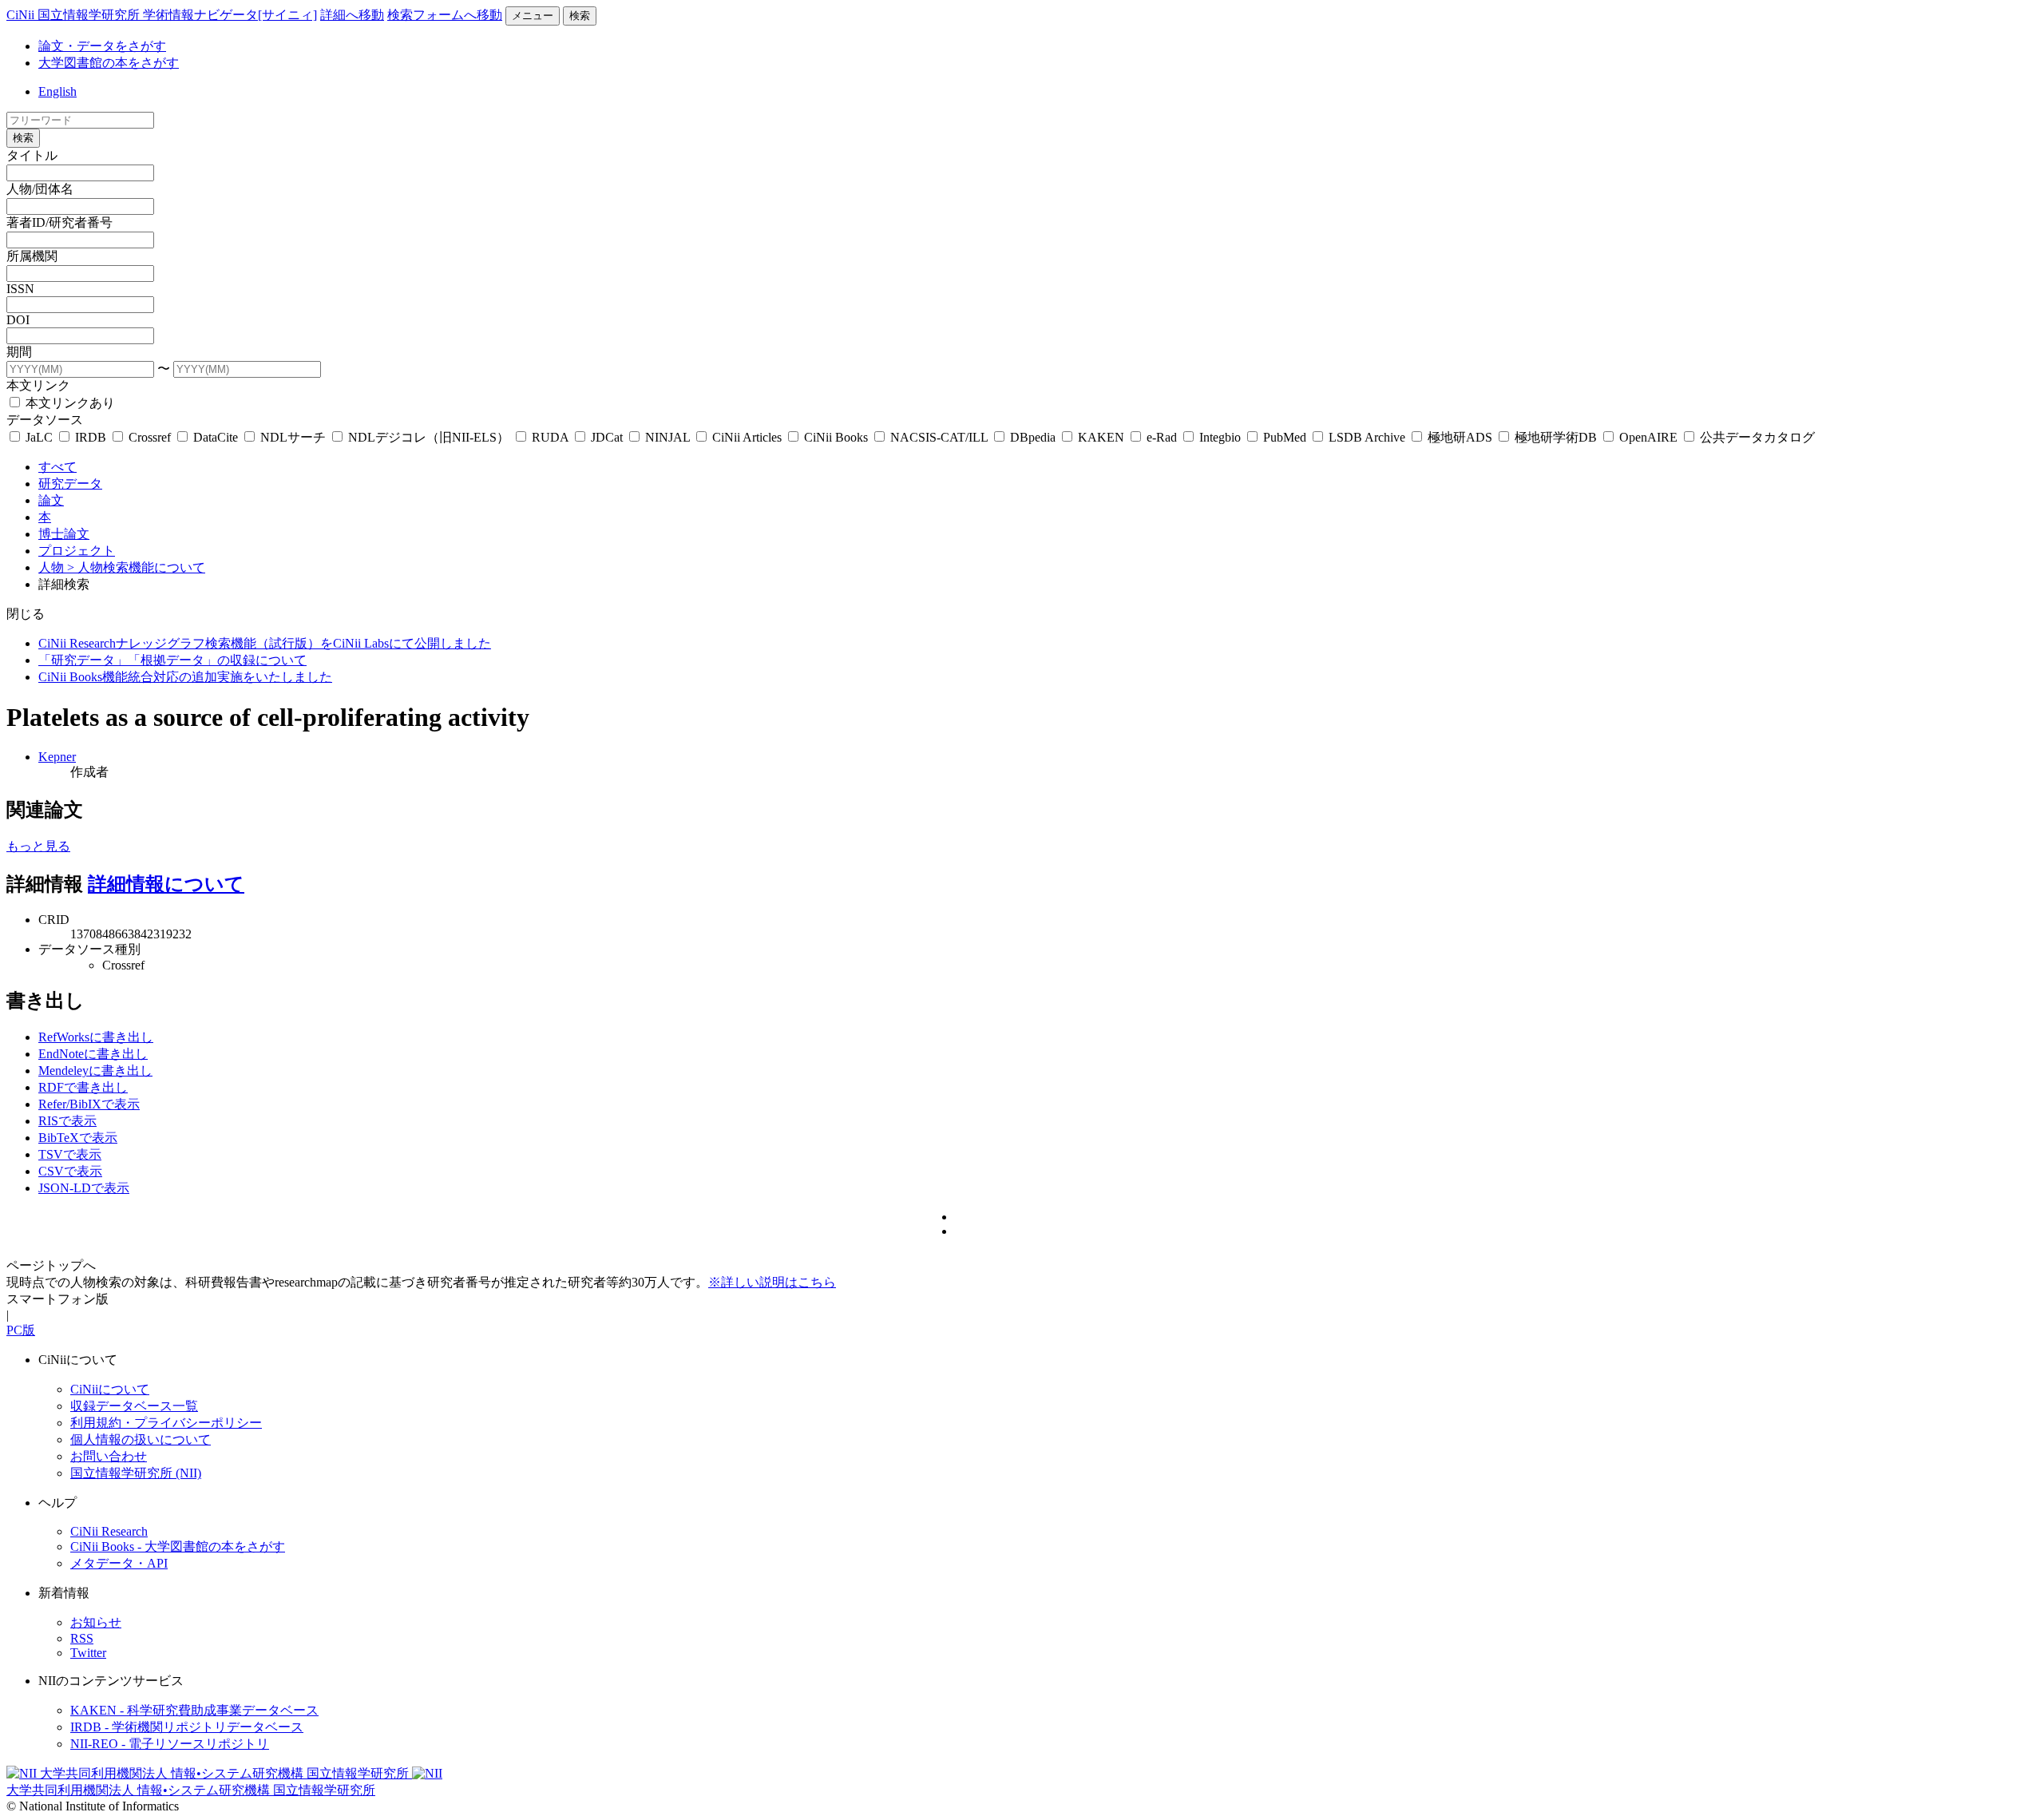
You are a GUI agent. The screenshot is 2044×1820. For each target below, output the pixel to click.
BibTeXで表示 (78, 1138)
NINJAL (667, 437)
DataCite (216, 437)
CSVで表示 (70, 1171)
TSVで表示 (70, 1154)
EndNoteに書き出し (93, 1054)
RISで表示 (67, 1121)
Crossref (150, 437)
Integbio (1220, 437)
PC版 (21, 1330)
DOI (18, 320)
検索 (580, 16)
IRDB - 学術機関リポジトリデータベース (187, 1727)
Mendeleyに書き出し (95, 1071)
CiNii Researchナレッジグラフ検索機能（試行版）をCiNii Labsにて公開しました (265, 643)
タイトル (32, 155)
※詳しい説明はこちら (772, 1282)
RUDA (550, 437)
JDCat (607, 437)
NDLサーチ (293, 437)
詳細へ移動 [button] (352, 15)
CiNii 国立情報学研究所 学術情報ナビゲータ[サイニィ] (162, 15)
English (57, 91)
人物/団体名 (40, 189)
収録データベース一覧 (134, 1406)
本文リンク (38, 385)
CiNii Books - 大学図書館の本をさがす (178, 1546)
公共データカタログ (1756, 437)
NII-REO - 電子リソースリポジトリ (170, 1744)
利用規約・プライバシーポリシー (166, 1423)
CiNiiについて (110, 1389)
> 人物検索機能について (136, 567)
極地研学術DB (1556, 437)
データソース (45, 420)
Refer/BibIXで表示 (89, 1104)
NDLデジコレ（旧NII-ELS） (429, 437)
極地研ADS (1460, 437)
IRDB (91, 437)
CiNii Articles (747, 437)
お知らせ (96, 1622)
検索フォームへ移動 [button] (445, 15)
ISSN (20, 289)
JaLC (39, 437)
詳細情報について (166, 884)
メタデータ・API (119, 1563)
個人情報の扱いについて (141, 1439)
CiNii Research (109, 1531)
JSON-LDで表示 (84, 1188)
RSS (82, 1638)
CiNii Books (836, 437)
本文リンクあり (69, 403)
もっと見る (38, 846)
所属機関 (32, 256)
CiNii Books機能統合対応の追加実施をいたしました (185, 677)
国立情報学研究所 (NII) (136, 1473)
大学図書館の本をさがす (109, 63)
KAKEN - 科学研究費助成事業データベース (194, 1710)
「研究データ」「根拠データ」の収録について (172, 660)
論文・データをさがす (102, 46)
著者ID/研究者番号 (59, 222)
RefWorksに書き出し (96, 1037)
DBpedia (1033, 437)
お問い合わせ (109, 1456)
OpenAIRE (1648, 437)
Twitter (88, 1653)
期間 (19, 352)
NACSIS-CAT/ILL (939, 437)
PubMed (1285, 437)
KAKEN (1101, 437)
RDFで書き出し (83, 1087)
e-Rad (1162, 437)
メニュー (533, 16)
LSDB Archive (1367, 437)
